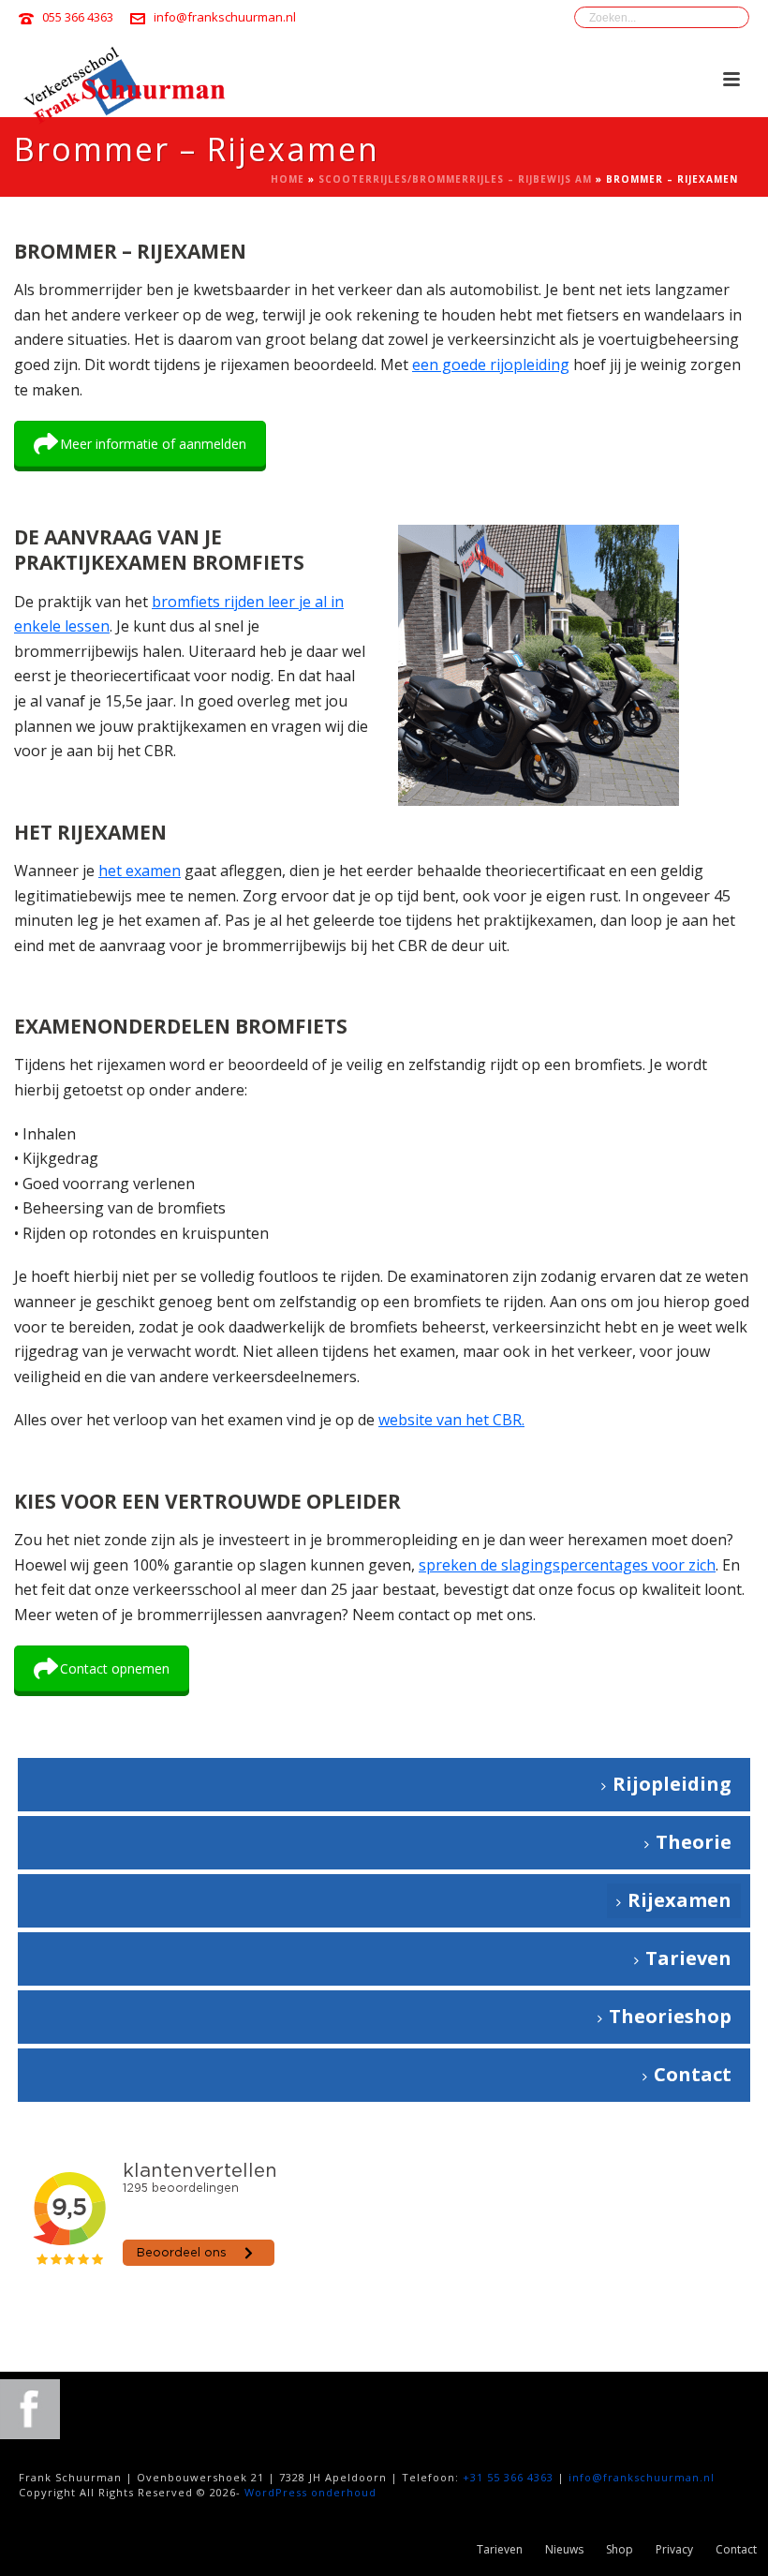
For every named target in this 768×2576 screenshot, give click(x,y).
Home (288, 179)
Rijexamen (679, 1900)
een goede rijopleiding (491, 365)
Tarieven (688, 1958)
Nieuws (564, 2550)
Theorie (694, 1842)
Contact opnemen (115, 1668)
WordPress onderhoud (310, 2492)
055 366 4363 (78, 17)
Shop (620, 2550)
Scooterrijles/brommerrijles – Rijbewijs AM (455, 179)
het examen (140, 871)
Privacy (674, 2550)
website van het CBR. (451, 1420)
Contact (693, 2074)
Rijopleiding (672, 1784)
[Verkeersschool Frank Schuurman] (30, 2408)
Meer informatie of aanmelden (153, 444)
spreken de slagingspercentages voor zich (567, 1565)
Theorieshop (670, 2016)
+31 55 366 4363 (508, 2477)
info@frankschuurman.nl (225, 17)
